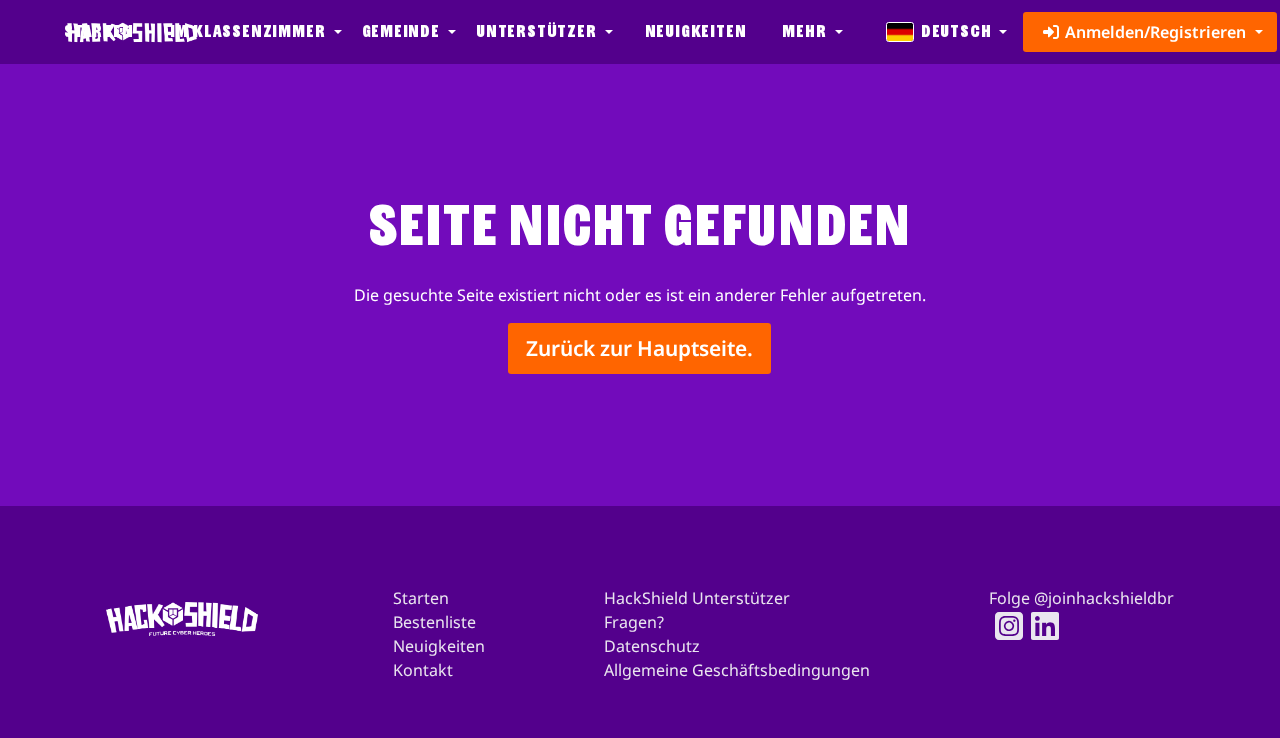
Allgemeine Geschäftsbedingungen (737, 670)
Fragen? (634, 622)
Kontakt (423, 670)
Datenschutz (652, 646)
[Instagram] (1003, 626)
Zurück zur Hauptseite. (639, 348)
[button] (254, 32)
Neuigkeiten (696, 31)
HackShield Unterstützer (697, 598)
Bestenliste (434, 622)
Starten (421, 598)
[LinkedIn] (1039, 626)
